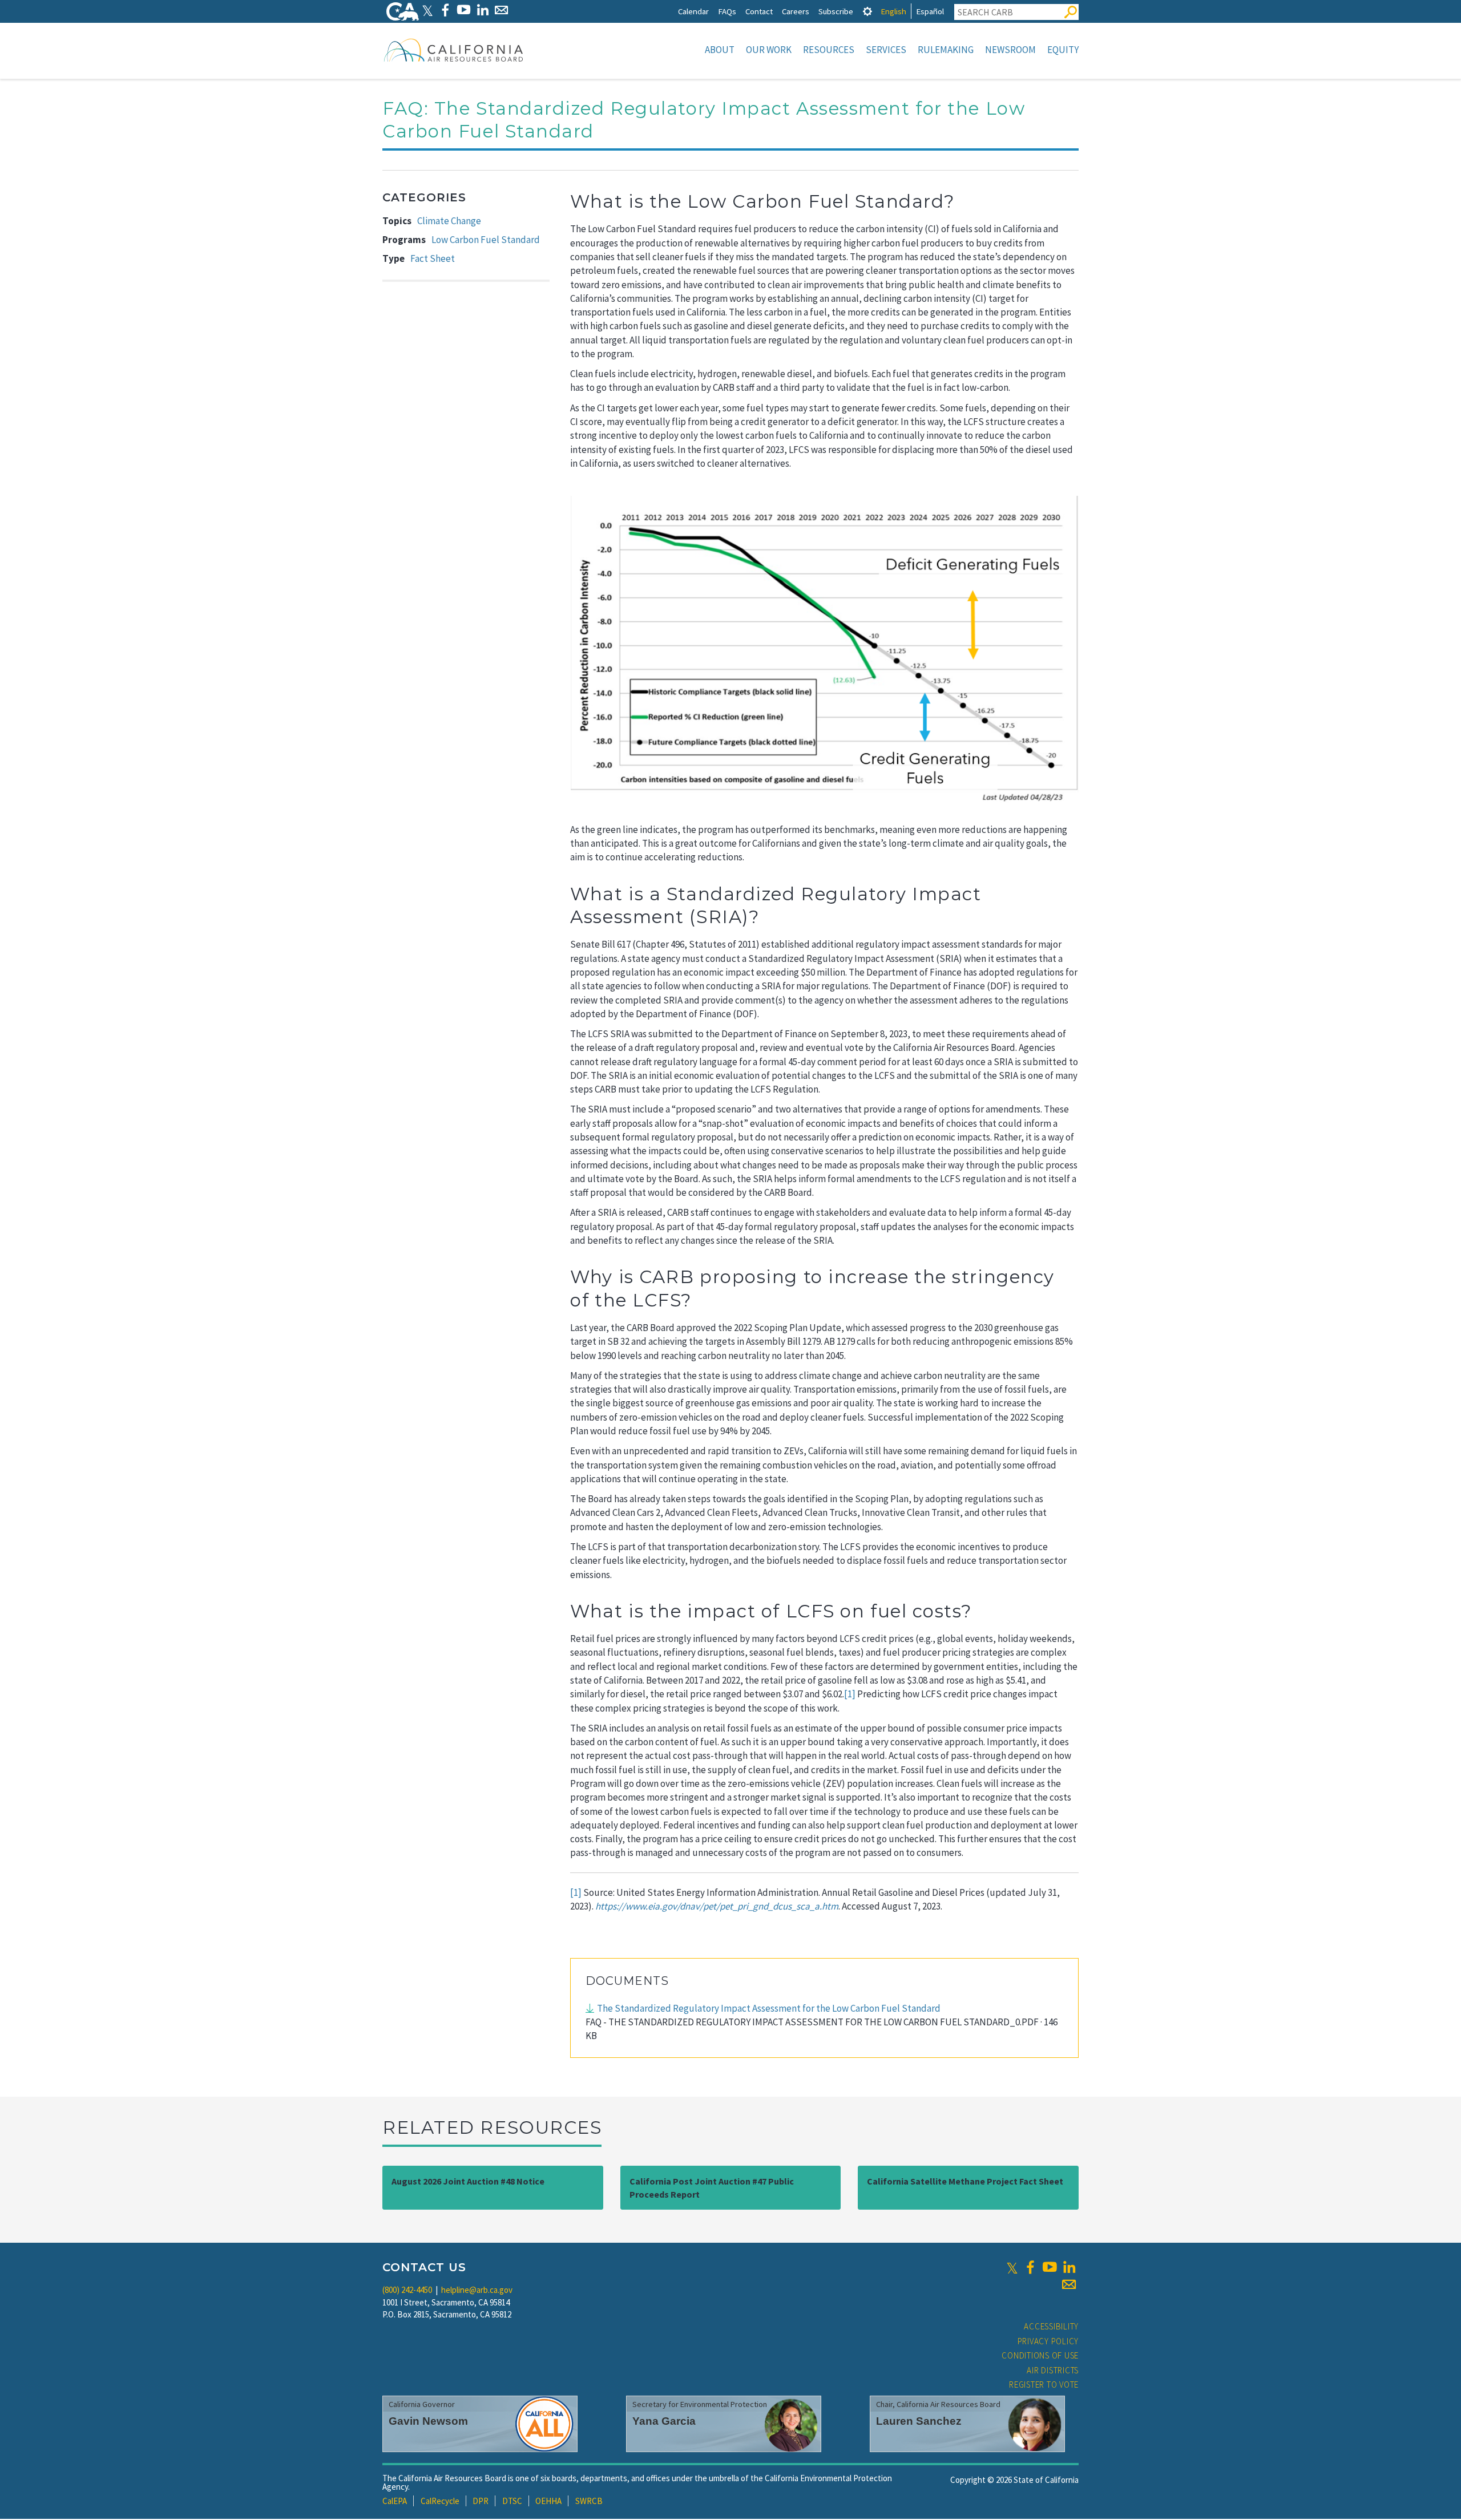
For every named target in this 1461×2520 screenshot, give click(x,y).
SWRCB (589, 2501)
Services (886, 50)
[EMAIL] (501, 10)
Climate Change (449, 221)
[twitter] (1012, 2267)
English (893, 11)
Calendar (693, 11)
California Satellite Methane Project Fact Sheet (965, 2181)
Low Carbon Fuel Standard (486, 240)
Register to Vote (1044, 2385)
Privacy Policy (1048, 2341)
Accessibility (1051, 2326)
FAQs (727, 11)
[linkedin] (1069, 2267)
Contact (759, 11)
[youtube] (1050, 2267)
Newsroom (1010, 50)
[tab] (867, 11)
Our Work (769, 50)
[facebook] (1030, 2267)
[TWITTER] (427, 10)
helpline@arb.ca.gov (477, 2290)
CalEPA (395, 2501)
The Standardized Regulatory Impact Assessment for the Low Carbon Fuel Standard (769, 2008)
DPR (481, 2501)
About (720, 50)
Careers (796, 11)
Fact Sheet (433, 258)
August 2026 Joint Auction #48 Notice (468, 2181)
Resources (829, 50)
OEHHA (548, 2501)
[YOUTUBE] (464, 10)
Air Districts (1053, 2370)
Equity (1063, 50)
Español (930, 11)
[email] (1069, 2284)
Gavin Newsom (428, 2421)
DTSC (512, 2501)
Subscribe (836, 11)
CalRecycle (440, 2501)
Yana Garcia (664, 2421)
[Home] (454, 50)
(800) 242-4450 (407, 2290)
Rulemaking (946, 50)
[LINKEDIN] (483, 10)
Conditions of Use (1040, 2355)
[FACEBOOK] (445, 10)
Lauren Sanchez (919, 2421)
